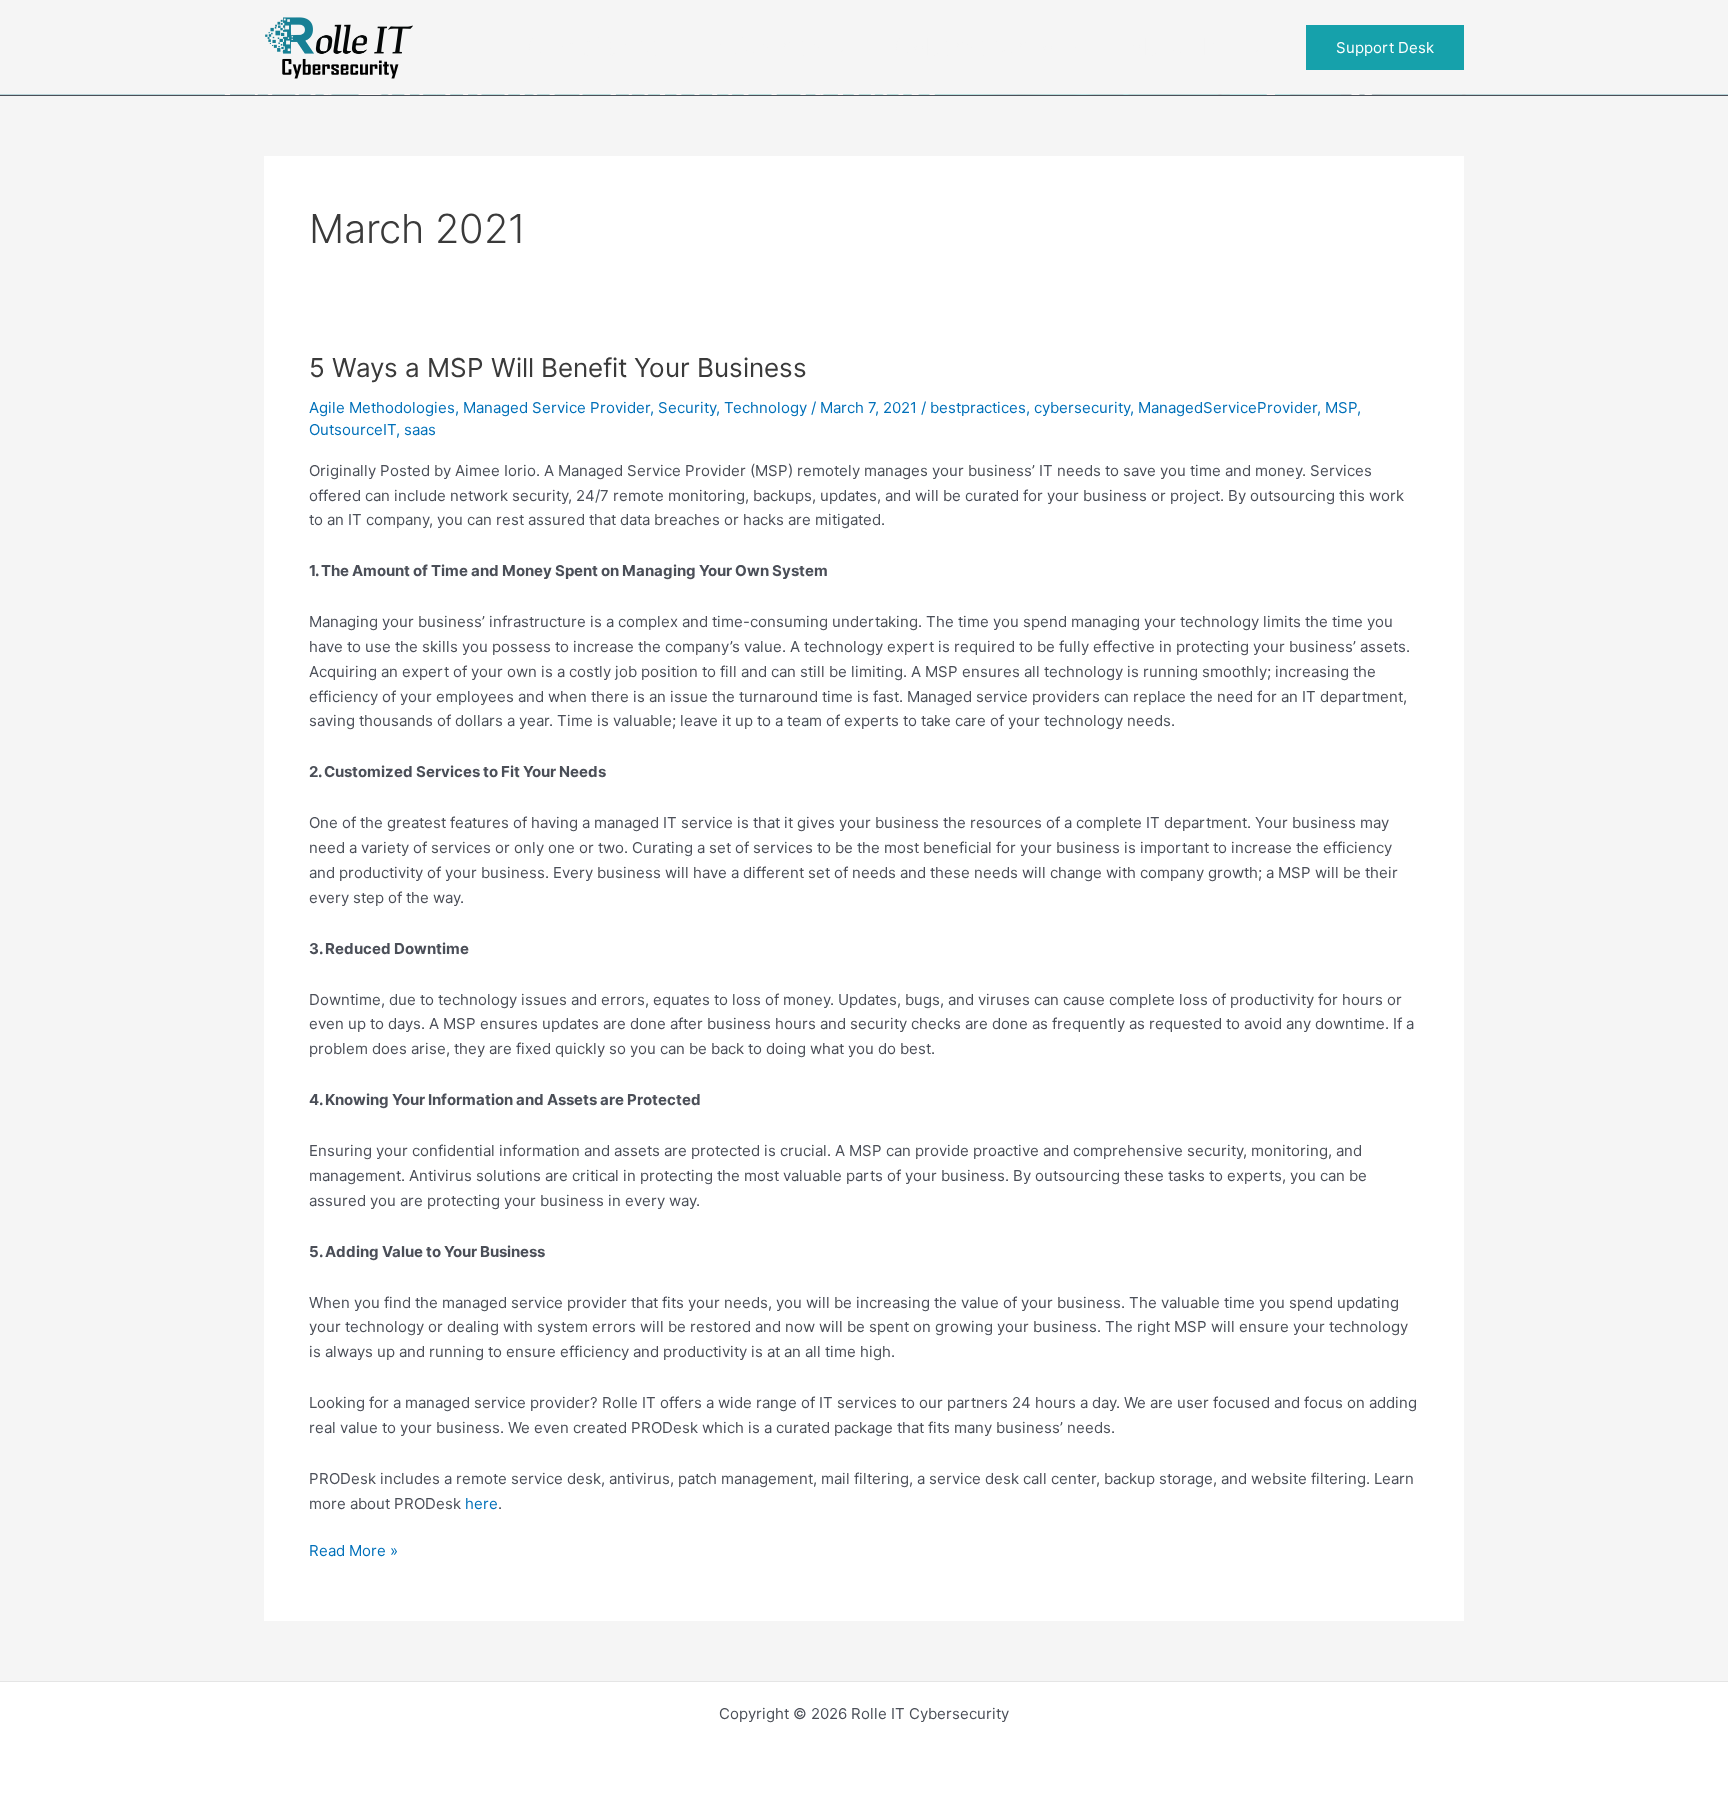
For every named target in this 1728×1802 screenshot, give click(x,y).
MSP (1341, 407)
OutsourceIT (352, 429)
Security (687, 407)
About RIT (1182, 46)
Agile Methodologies (382, 407)
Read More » (353, 1552)
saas (420, 429)
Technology (765, 407)
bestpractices (978, 407)
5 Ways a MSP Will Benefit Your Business (558, 367)
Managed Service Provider (556, 407)
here (481, 1503)
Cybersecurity (974, 46)
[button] (835, 47)
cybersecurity (1082, 407)
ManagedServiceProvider (1227, 407)
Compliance (595, 46)
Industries (766, 46)
